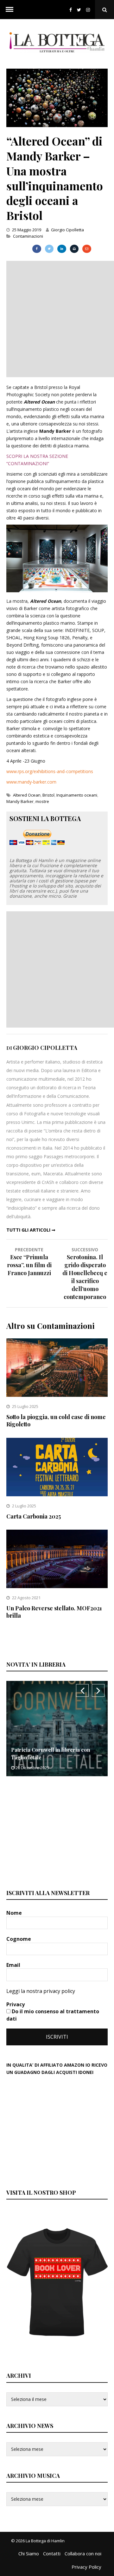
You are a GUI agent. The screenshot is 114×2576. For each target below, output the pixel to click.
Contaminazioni (28, 236)
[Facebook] (71, 10)
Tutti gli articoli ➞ (31, 1230)
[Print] (74, 249)
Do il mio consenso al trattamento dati (53, 2015)
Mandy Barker (20, 801)
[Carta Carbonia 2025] (57, 1495)
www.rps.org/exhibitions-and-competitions (50, 771)
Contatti (52, 2553)
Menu (9, 10)
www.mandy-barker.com (31, 782)
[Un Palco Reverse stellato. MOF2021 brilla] (57, 1586)
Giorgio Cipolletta (67, 230)
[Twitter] (79, 10)
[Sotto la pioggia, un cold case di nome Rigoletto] (57, 1395)
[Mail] (87, 249)
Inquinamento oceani (77, 795)
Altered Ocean (27, 795)
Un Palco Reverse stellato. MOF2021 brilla (54, 1612)
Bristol (48, 795)
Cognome (19, 1939)
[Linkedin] (62, 249)
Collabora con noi (83, 2553)
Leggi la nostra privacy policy (41, 1991)
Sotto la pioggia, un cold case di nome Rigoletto (56, 1421)
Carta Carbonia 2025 (34, 1516)
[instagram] (89, 10)
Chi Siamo (29, 2553)
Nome (15, 1913)
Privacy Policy (86, 2567)
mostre (42, 801)
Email (14, 1965)
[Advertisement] (57, 318)
